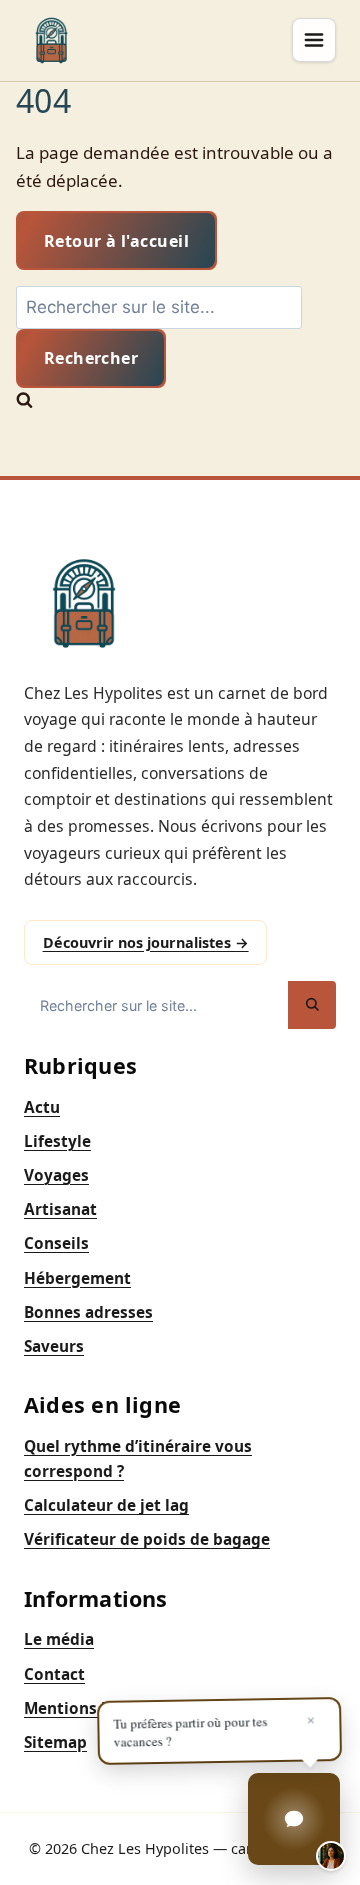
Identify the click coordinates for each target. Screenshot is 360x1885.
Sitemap (55, 1742)
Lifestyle (57, 1141)
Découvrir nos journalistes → (146, 942)
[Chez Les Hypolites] (51, 40)
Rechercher (91, 358)
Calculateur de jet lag (106, 1505)
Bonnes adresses (88, 1312)
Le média (59, 1639)
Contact (54, 1674)
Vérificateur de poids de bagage (147, 1539)
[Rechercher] (312, 1005)
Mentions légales (90, 1708)
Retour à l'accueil (117, 241)
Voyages (56, 1175)
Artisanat (60, 1209)
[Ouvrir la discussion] (294, 1819)
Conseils (56, 1243)
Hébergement (77, 1278)
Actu (42, 1107)
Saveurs (54, 1346)
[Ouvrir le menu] (314, 40)
